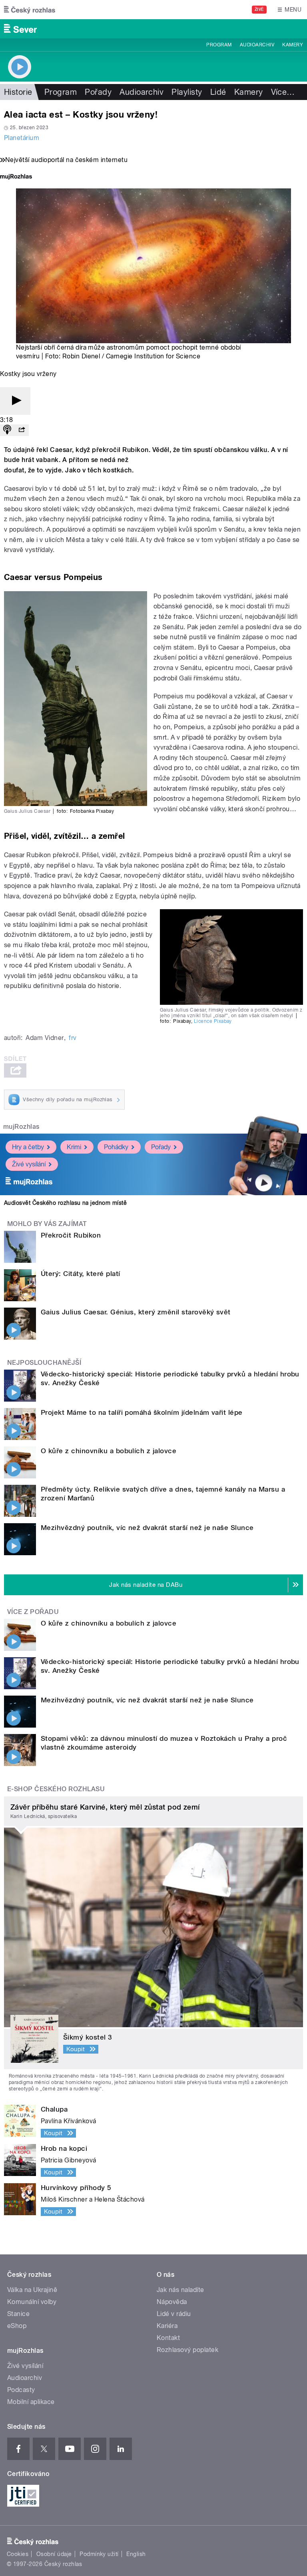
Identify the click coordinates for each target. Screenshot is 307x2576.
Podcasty (21, 2390)
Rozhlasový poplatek (187, 2350)
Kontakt (168, 2338)
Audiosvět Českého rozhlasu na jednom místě (65, 1203)
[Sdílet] (22, 430)
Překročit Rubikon (71, 1235)
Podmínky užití (99, 2554)
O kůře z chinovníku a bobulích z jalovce (109, 1451)
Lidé (218, 92)
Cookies (18, 2554)
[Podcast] (7, 430)
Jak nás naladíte (180, 2290)
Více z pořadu (33, 1612)
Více (283, 92)
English (136, 2554)
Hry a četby (28, 1147)
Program (219, 45)
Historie (18, 92)
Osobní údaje (54, 2554)
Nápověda (172, 2302)
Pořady (98, 92)
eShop (17, 2326)
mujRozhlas (21, 1127)
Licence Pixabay (213, 1021)
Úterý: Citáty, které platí (80, 1274)
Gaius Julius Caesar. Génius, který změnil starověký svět (136, 1312)
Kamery (293, 45)
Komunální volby (32, 2302)
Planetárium (22, 138)
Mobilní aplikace (31, 2402)
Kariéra (167, 2326)
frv (73, 1038)
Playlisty (187, 92)
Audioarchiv (257, 45)
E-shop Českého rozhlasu (56, 1789)
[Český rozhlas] (30, 10)
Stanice (18, 2314)
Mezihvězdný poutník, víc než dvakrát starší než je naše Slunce (147, 1528)
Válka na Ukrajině (32, 2290)
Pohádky (116, 1147)
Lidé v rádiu (174, 2314)
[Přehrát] (15, 401)
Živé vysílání (29, 1164)
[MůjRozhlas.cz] (16, 177)
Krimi (74, 1147)
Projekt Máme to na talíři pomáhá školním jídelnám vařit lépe (142, 1412)
